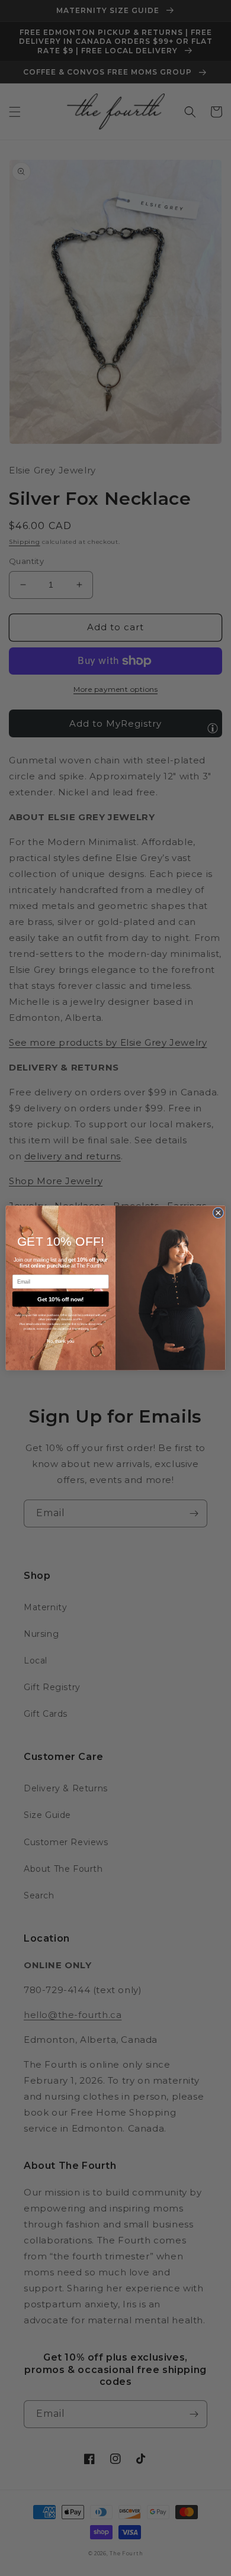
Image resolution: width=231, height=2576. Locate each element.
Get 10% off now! (60, 1299)
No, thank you (61, 1342)
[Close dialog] (218, 1213)
